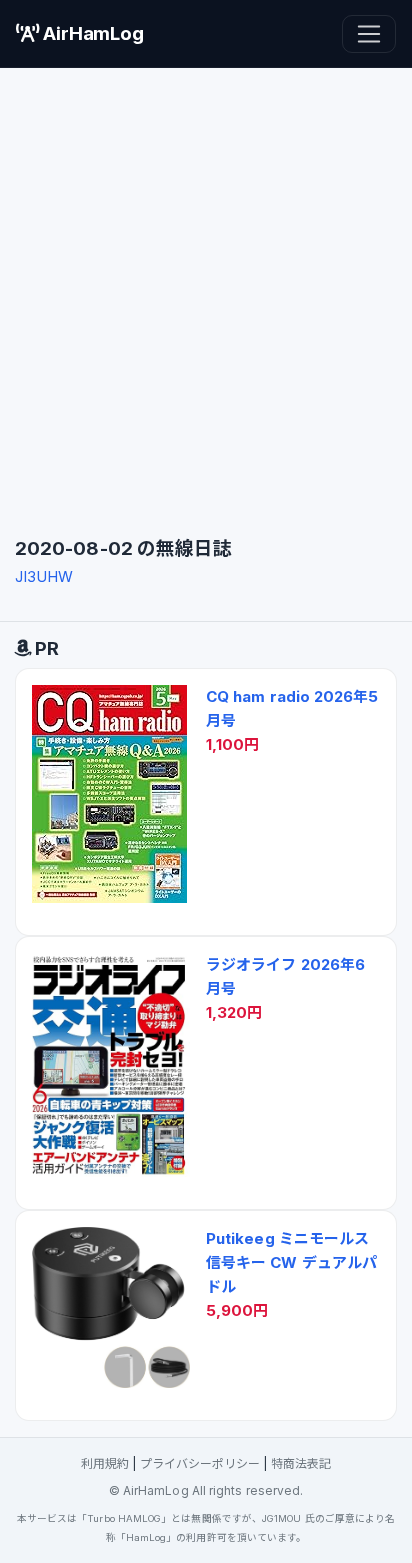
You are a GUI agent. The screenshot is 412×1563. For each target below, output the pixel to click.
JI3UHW (44, 576)
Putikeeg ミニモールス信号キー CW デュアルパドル (291, 1262)
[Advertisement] (206, 298)
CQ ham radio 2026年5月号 (292, 708)
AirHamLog (91, 33)
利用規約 (105, 1463)
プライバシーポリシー (200, 1463)
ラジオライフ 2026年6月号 (285, 976)
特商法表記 (301, 1463)
